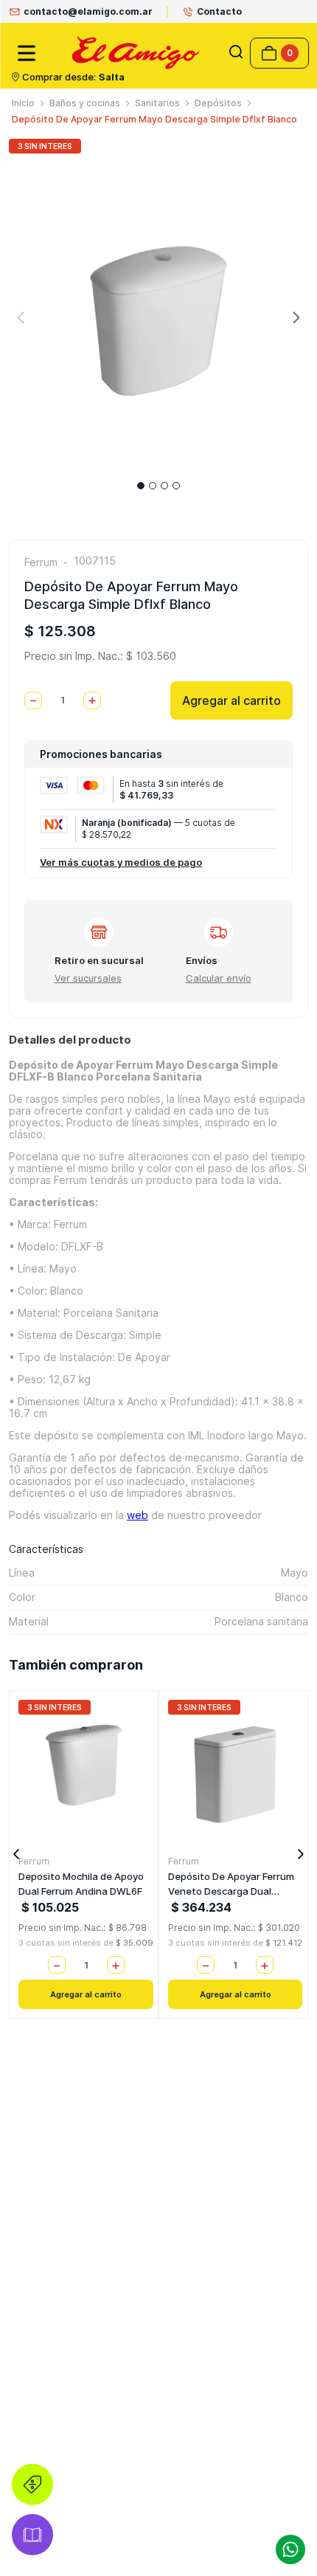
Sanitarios (157, 103)
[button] (236, 53)
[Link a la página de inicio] (23, 103)
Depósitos (218, 103)
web (137, 1515)
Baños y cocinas (85, 103)
